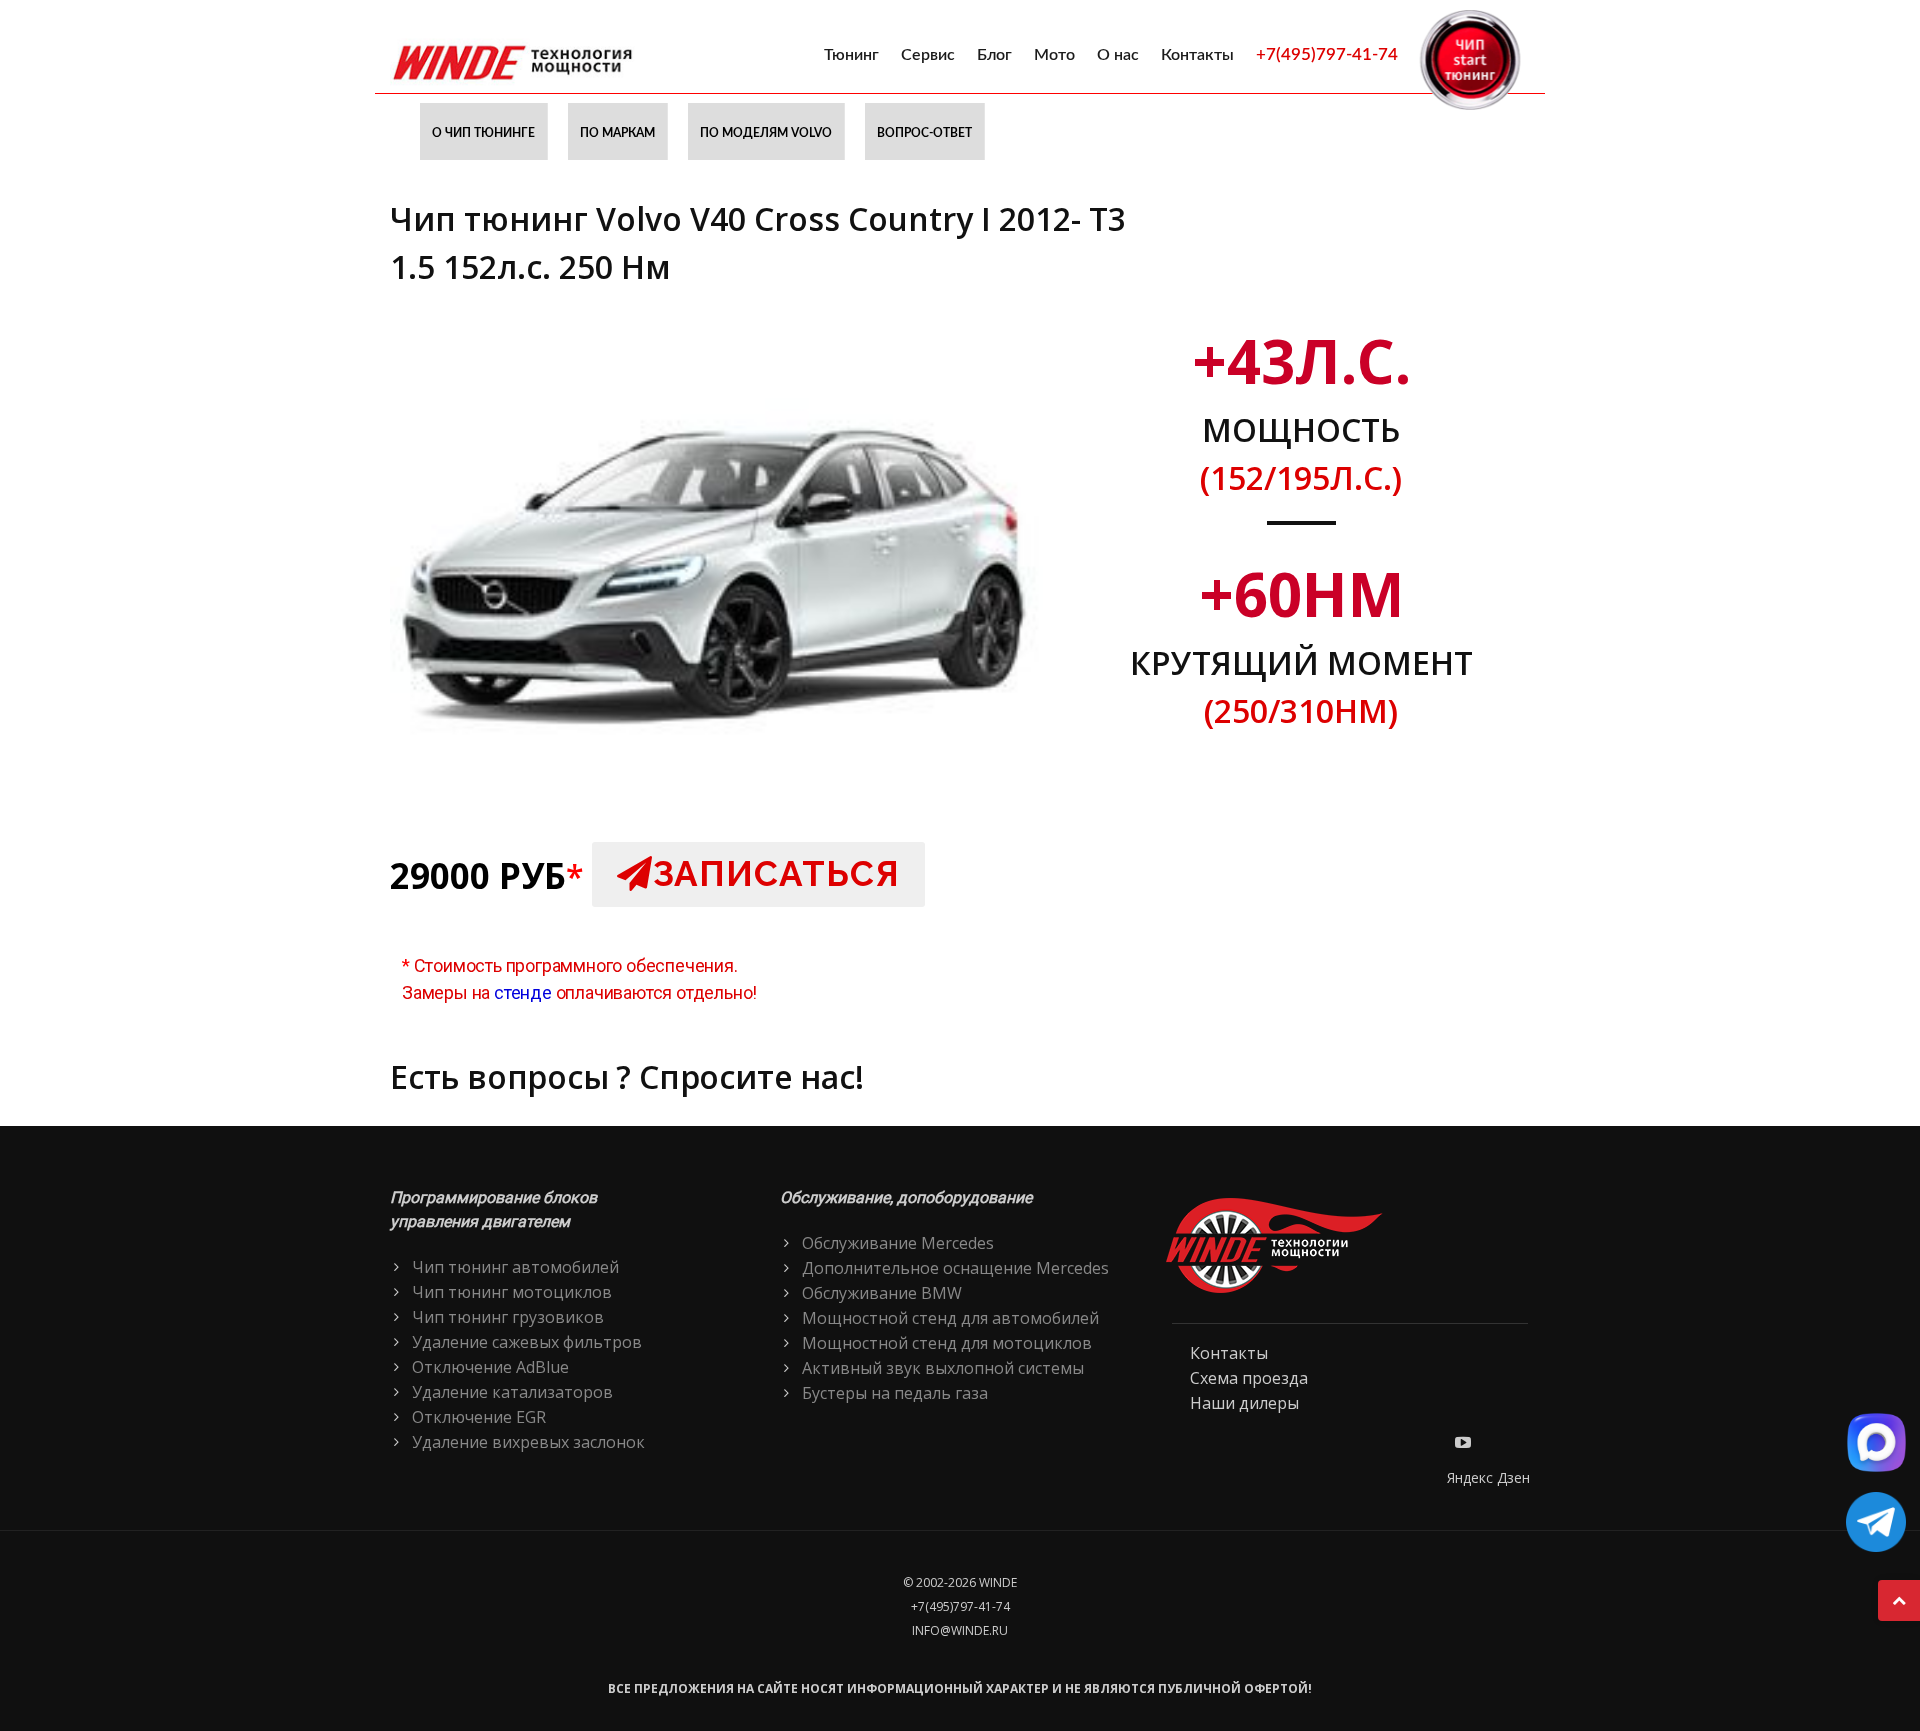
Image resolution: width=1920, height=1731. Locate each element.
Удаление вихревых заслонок (528, 1442)
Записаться (776, 873)
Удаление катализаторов (512, 1392)
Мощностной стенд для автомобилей (950, 1318)
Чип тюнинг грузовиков (508, 1317)
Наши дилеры (1244, 1403)
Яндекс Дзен (1488, 1477)
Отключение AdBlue (490, 1367)
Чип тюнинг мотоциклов (512, 1292)
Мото (1054, 55)
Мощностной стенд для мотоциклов (947, 1343)
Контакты (1197, 55)
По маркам (617, 133)
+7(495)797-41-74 (1327, 54)
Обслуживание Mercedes (898, 1243)
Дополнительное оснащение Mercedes (955, 1268)
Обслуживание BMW (882, 1293)
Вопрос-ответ (924, 133)
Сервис (928, 55)
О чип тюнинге (483, 133)
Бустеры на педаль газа (895, 1393)
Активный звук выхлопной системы (943, 1368)
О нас (1118, 55)
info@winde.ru (960, 1630)
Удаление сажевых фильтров (527, 1342)
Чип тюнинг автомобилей (515, 1267)
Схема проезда (1249, 1378)
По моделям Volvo (766, 133)
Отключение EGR (479, 1417)
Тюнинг (851, 55)
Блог (994, 55)
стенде (523, 992)
